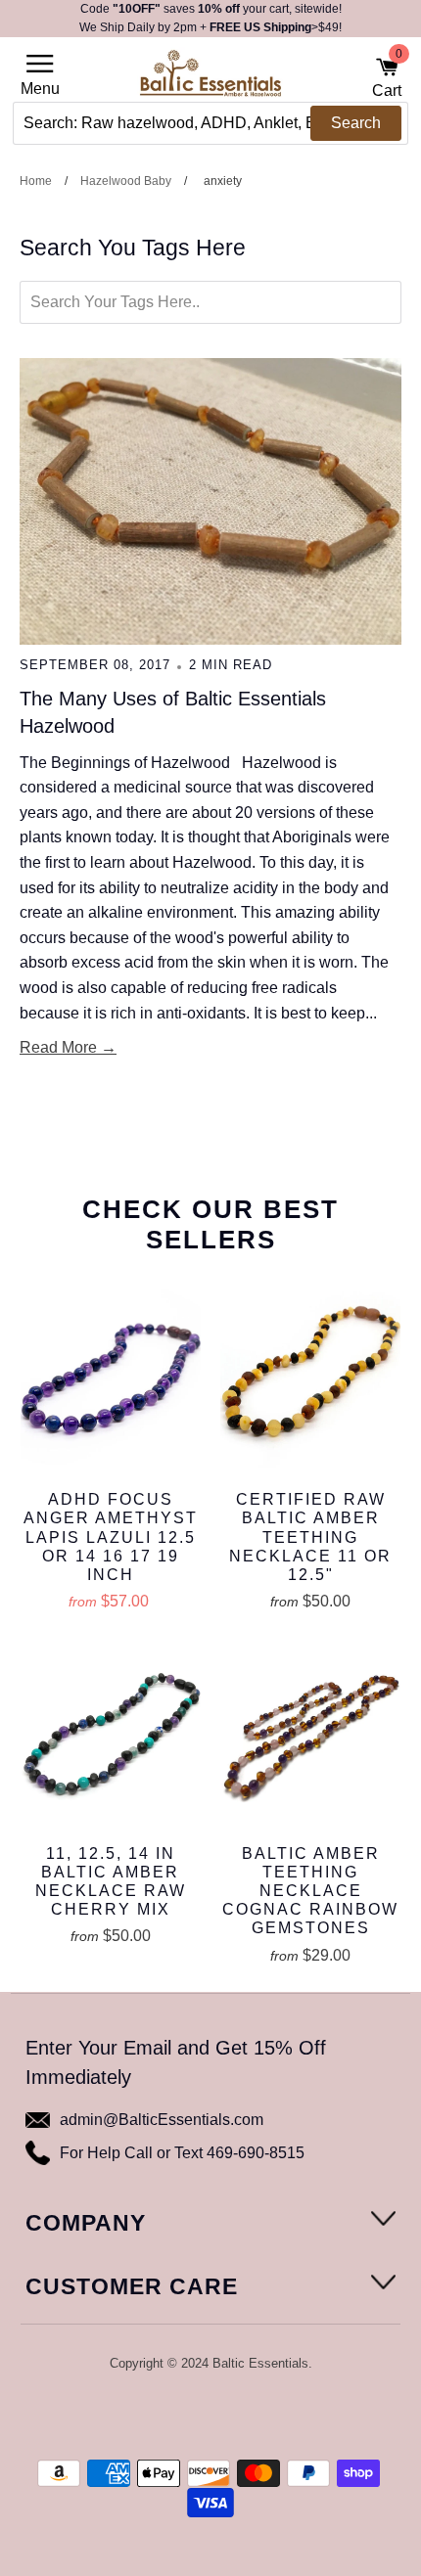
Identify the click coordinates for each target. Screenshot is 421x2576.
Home (36, 181)
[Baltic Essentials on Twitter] (170, 2415)
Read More (58, 1047)
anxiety (223, 181)
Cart (387, 77)
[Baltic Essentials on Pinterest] (223, 2415)
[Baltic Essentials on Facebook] (197, 2415)
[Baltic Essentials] (210, 79)
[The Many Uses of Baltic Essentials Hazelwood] (210, 501)
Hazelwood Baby (126, 181)
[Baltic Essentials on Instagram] (249, 2415)
